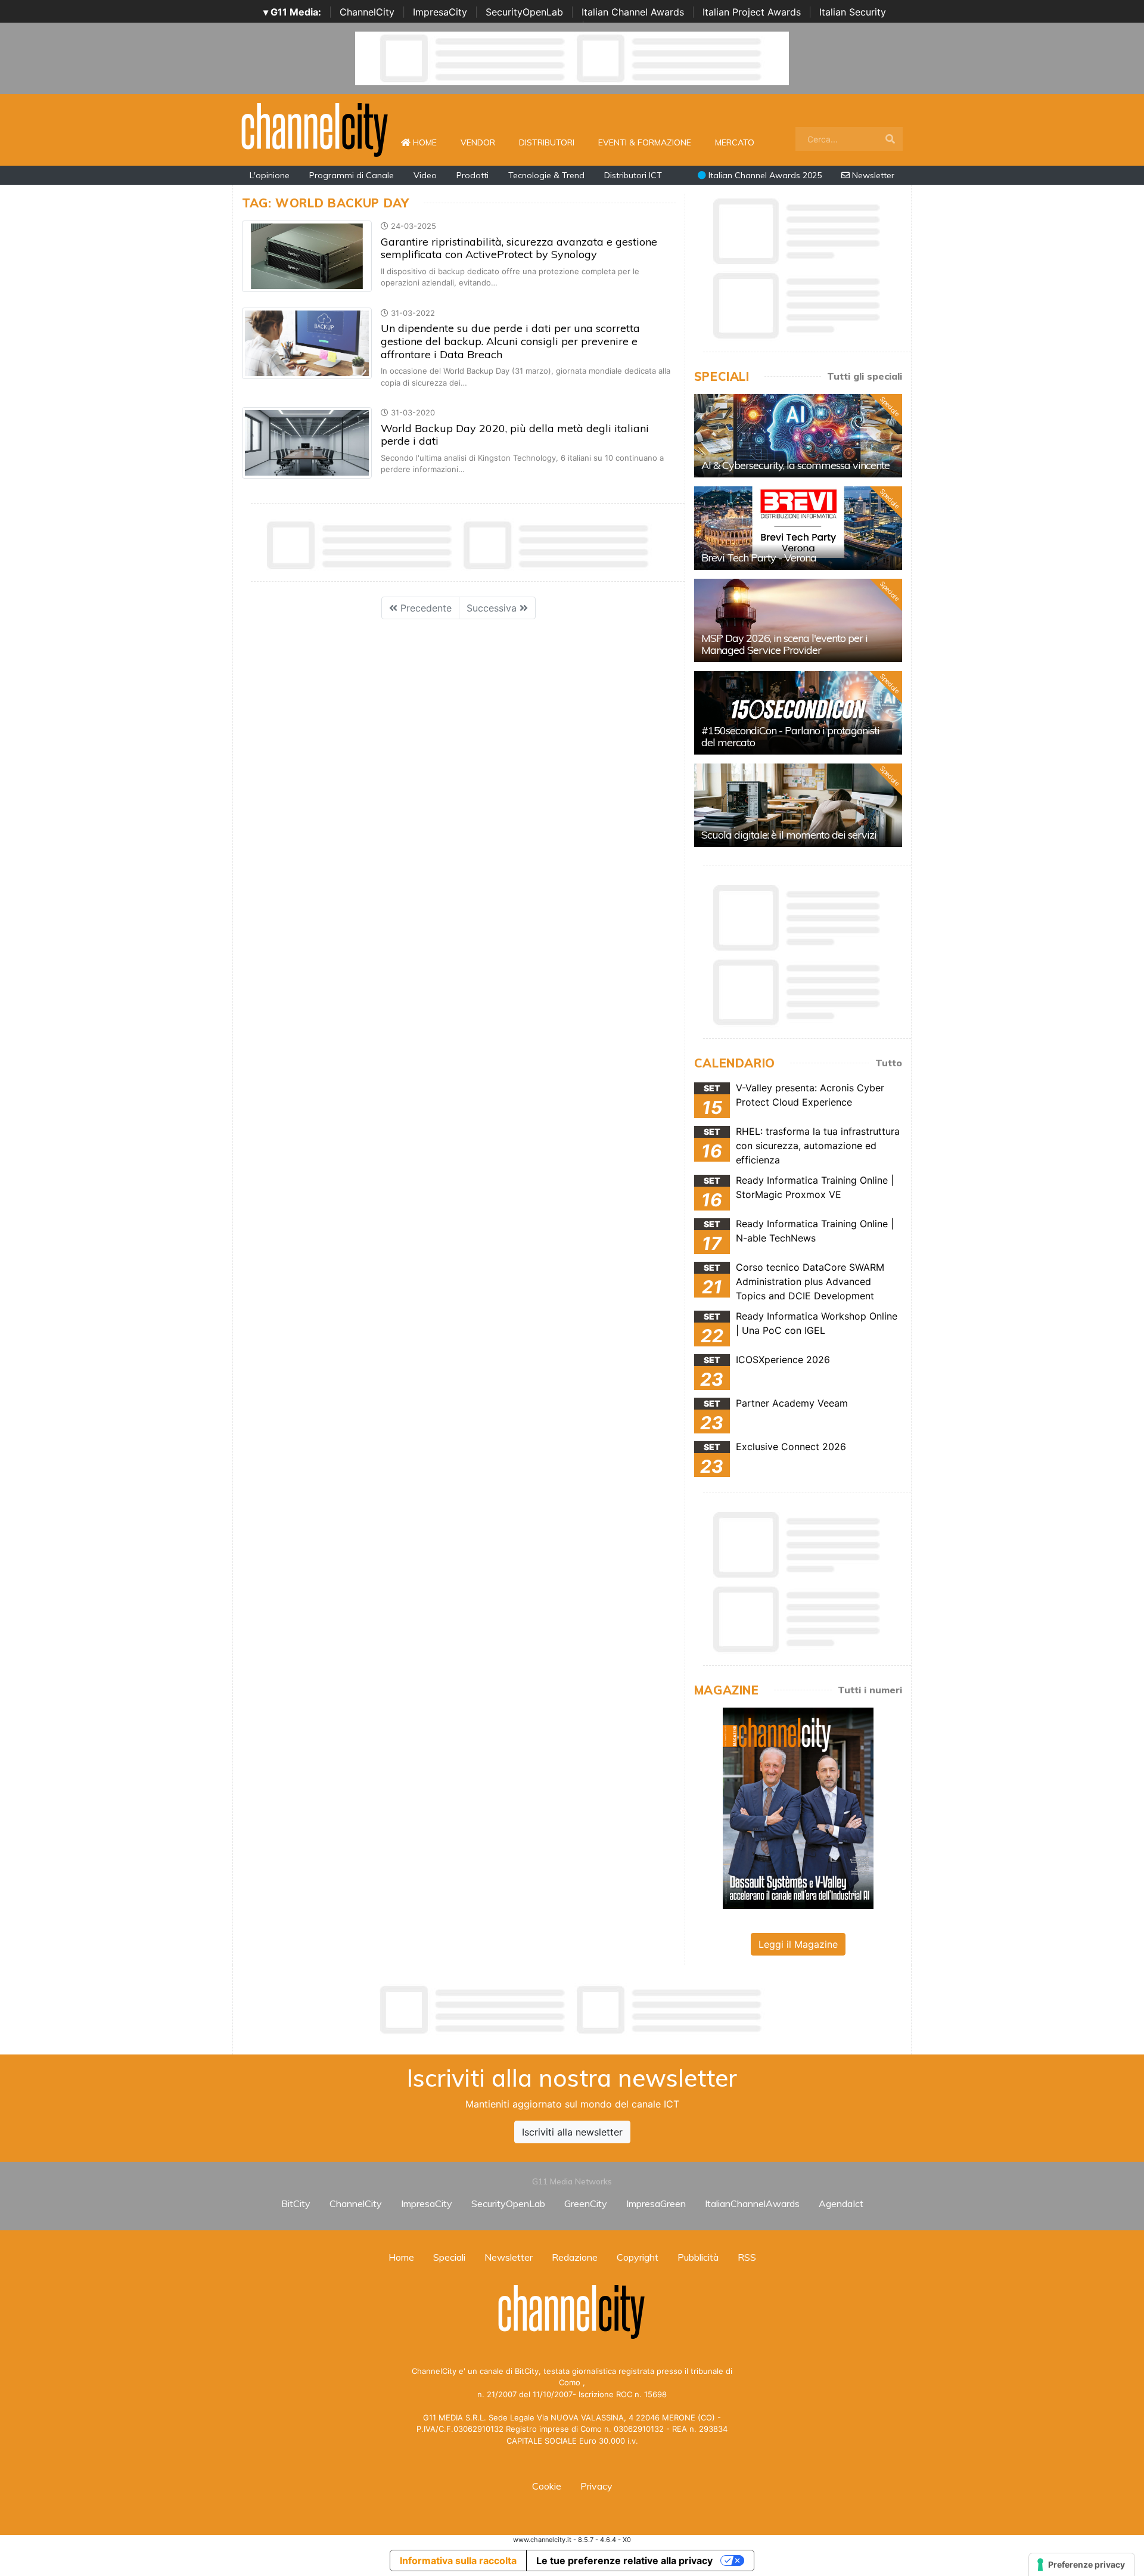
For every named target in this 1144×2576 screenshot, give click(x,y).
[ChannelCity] (315, 129)
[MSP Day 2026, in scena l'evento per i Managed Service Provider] (798, 620)
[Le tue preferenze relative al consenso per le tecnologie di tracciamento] (1082, 2565)
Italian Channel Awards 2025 (764, 175)
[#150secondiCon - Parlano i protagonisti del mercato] (798, 713)
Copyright (638, 2257)
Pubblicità (698, 2257)
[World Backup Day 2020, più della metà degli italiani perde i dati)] (307, 442)
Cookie (547, 2486)
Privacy (596, 2486)
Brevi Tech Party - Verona (759, 558)
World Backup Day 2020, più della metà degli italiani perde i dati (515, 435)
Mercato (735, 142)
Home (430, 142)
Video (425, 175)
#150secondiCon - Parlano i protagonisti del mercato (790, 736)
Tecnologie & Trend (546, 175)
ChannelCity (367, 12)
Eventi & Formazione (645, 142)
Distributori (547, 142)
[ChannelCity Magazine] (798, 1807)
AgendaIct (841, 2203)
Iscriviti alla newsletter (572, 2132)
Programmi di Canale (352, 175)
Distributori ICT (633, 175)
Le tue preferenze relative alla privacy (624, 2561)
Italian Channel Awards (633, 12)
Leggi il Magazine (798, 1944)
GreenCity (586, 2203)
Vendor (478, 142)
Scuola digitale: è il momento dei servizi (789, 835)
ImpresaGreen (656, 2203)
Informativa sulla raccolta (458, 2561)
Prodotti (472, 175)
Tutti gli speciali (865, 376)
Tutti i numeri (870, 1690)
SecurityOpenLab (524, 12)
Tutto (889, 1063)
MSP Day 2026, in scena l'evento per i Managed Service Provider (784, 644)
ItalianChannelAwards (752, 2203)
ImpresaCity (440, 12)
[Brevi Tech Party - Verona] (798, 528)
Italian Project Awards (752, 12)
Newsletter (872, 175)
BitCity (296, 2203)
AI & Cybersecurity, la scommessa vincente (795, 465)
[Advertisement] (572, 2010)
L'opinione (270, 175)
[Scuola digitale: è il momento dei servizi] (798, 805)
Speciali (449, 2257)
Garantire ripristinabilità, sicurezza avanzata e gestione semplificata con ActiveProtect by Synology (519, 248)
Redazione (575, 2257)
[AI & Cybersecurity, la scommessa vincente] (798, 436)
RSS (747, 2257)
